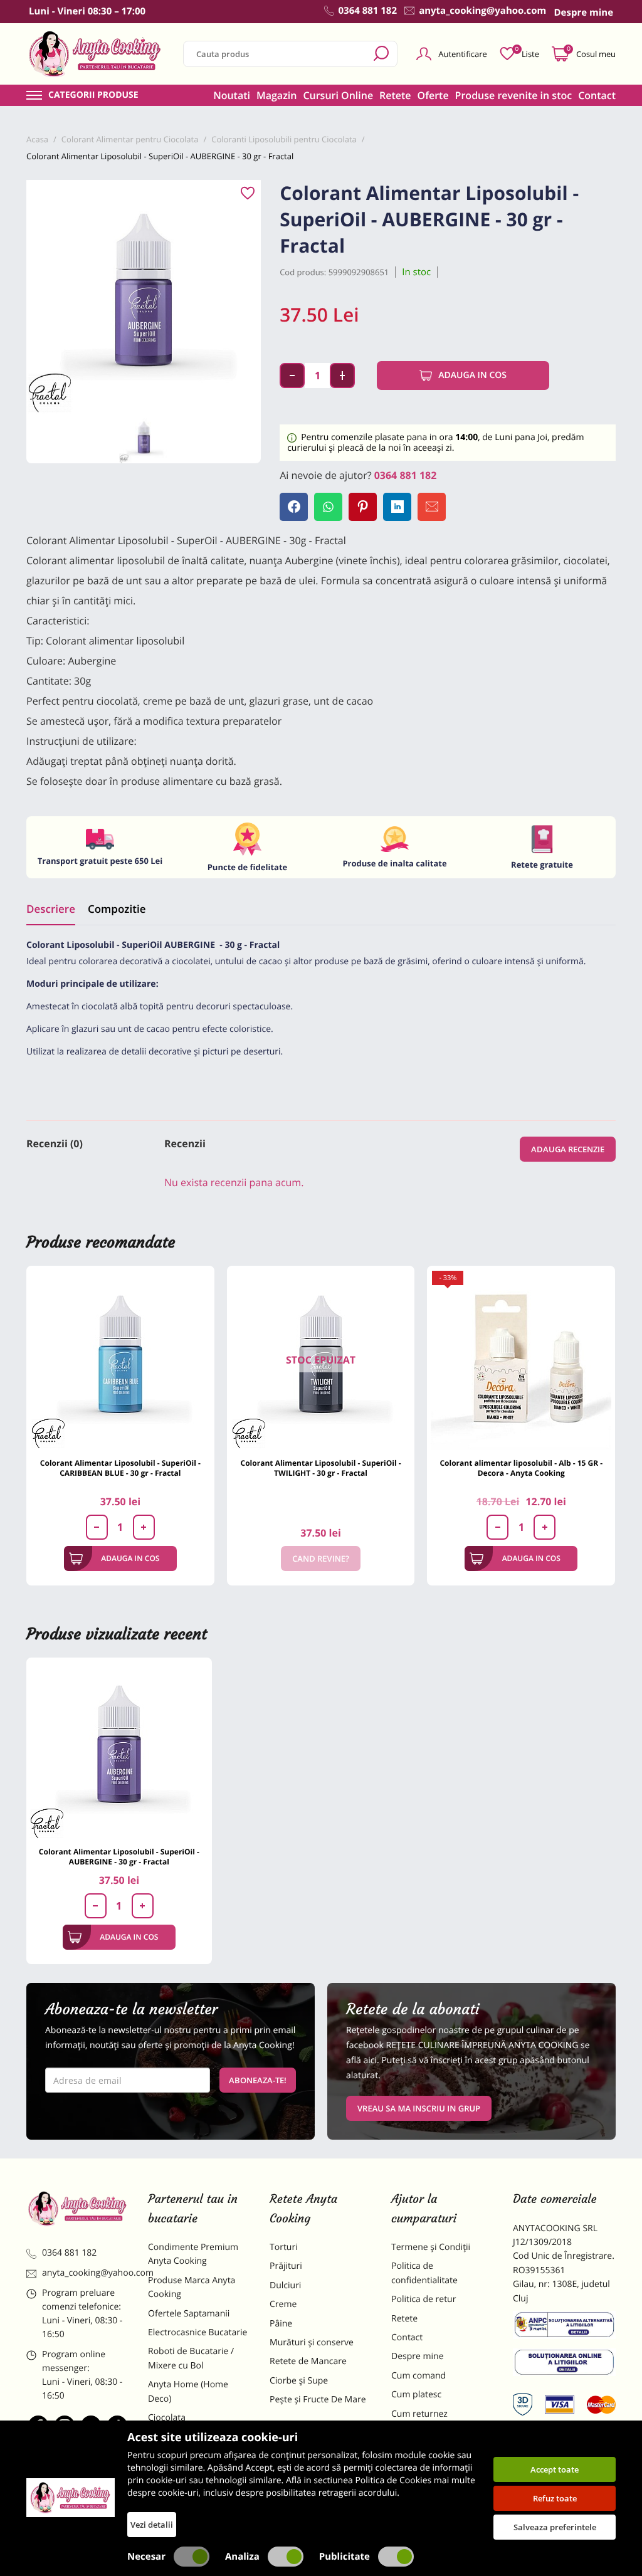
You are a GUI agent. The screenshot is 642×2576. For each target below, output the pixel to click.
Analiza (242, 2557)
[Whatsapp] (328, 507)
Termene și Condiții (431, 2247)
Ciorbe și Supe (299, 2381)
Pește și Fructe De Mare (318, 2400)
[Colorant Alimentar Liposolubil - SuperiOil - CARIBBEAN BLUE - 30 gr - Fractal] (120, 1360)
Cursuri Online (338, 95)
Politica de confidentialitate (424, 2273)
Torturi (284, 2247)
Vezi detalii (152, 2525)
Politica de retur (424, 2299)
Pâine (281, 2324)
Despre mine (418, 2356)
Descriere (51, 909)
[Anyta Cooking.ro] (71, 2498)
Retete (395, 95)
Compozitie (117, 909)
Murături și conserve (312, 2342)
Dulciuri (285, 2285)
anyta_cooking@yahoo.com (86, 2273)
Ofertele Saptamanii (189, 2314)
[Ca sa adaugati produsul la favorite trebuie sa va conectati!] (248, 194)
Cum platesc (416, 2395)
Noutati (232, 95)
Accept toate (555, 2469)
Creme (283, 2304)
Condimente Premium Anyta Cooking (193, 2254)
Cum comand (418, 2376)
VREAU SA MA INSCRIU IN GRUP (419, 2108)
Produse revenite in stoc (514, 95)
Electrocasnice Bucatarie (197, 2332)
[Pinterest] (363, 507)
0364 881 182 (406, 475)
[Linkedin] (397, 507)
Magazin (277, 95)
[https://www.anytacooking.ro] (95, 54)
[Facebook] (294, 507)
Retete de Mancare (308, 2361)
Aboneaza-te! (258, 2080)
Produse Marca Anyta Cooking (192, 2287)
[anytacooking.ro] (78, 2208)
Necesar (146, 2557)
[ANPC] (564, 2327)
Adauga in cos (472, 375)
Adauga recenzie (568, 1149)
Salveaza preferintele (555, 2527)
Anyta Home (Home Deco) (188, 2391)
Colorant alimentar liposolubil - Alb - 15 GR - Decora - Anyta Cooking (521, 1468)
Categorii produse (93, 95)
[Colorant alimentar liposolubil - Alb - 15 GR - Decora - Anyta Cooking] (521, 1360)
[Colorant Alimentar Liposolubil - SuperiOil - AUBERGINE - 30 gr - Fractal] (119, 1750)
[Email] (432, 507)
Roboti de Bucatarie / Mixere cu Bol (191, 2358)
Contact (597, 95)
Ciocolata (167, 2418)
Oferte (433, 95)
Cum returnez (419, 2414)
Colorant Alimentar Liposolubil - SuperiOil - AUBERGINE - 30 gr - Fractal (119, 1857)
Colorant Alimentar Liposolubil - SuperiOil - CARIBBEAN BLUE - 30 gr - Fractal (120, 1468)
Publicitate (345, 2557)
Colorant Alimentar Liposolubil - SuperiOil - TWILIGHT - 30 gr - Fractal (321, 1468)
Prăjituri (286, 2266)
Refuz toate (555, 2498)
